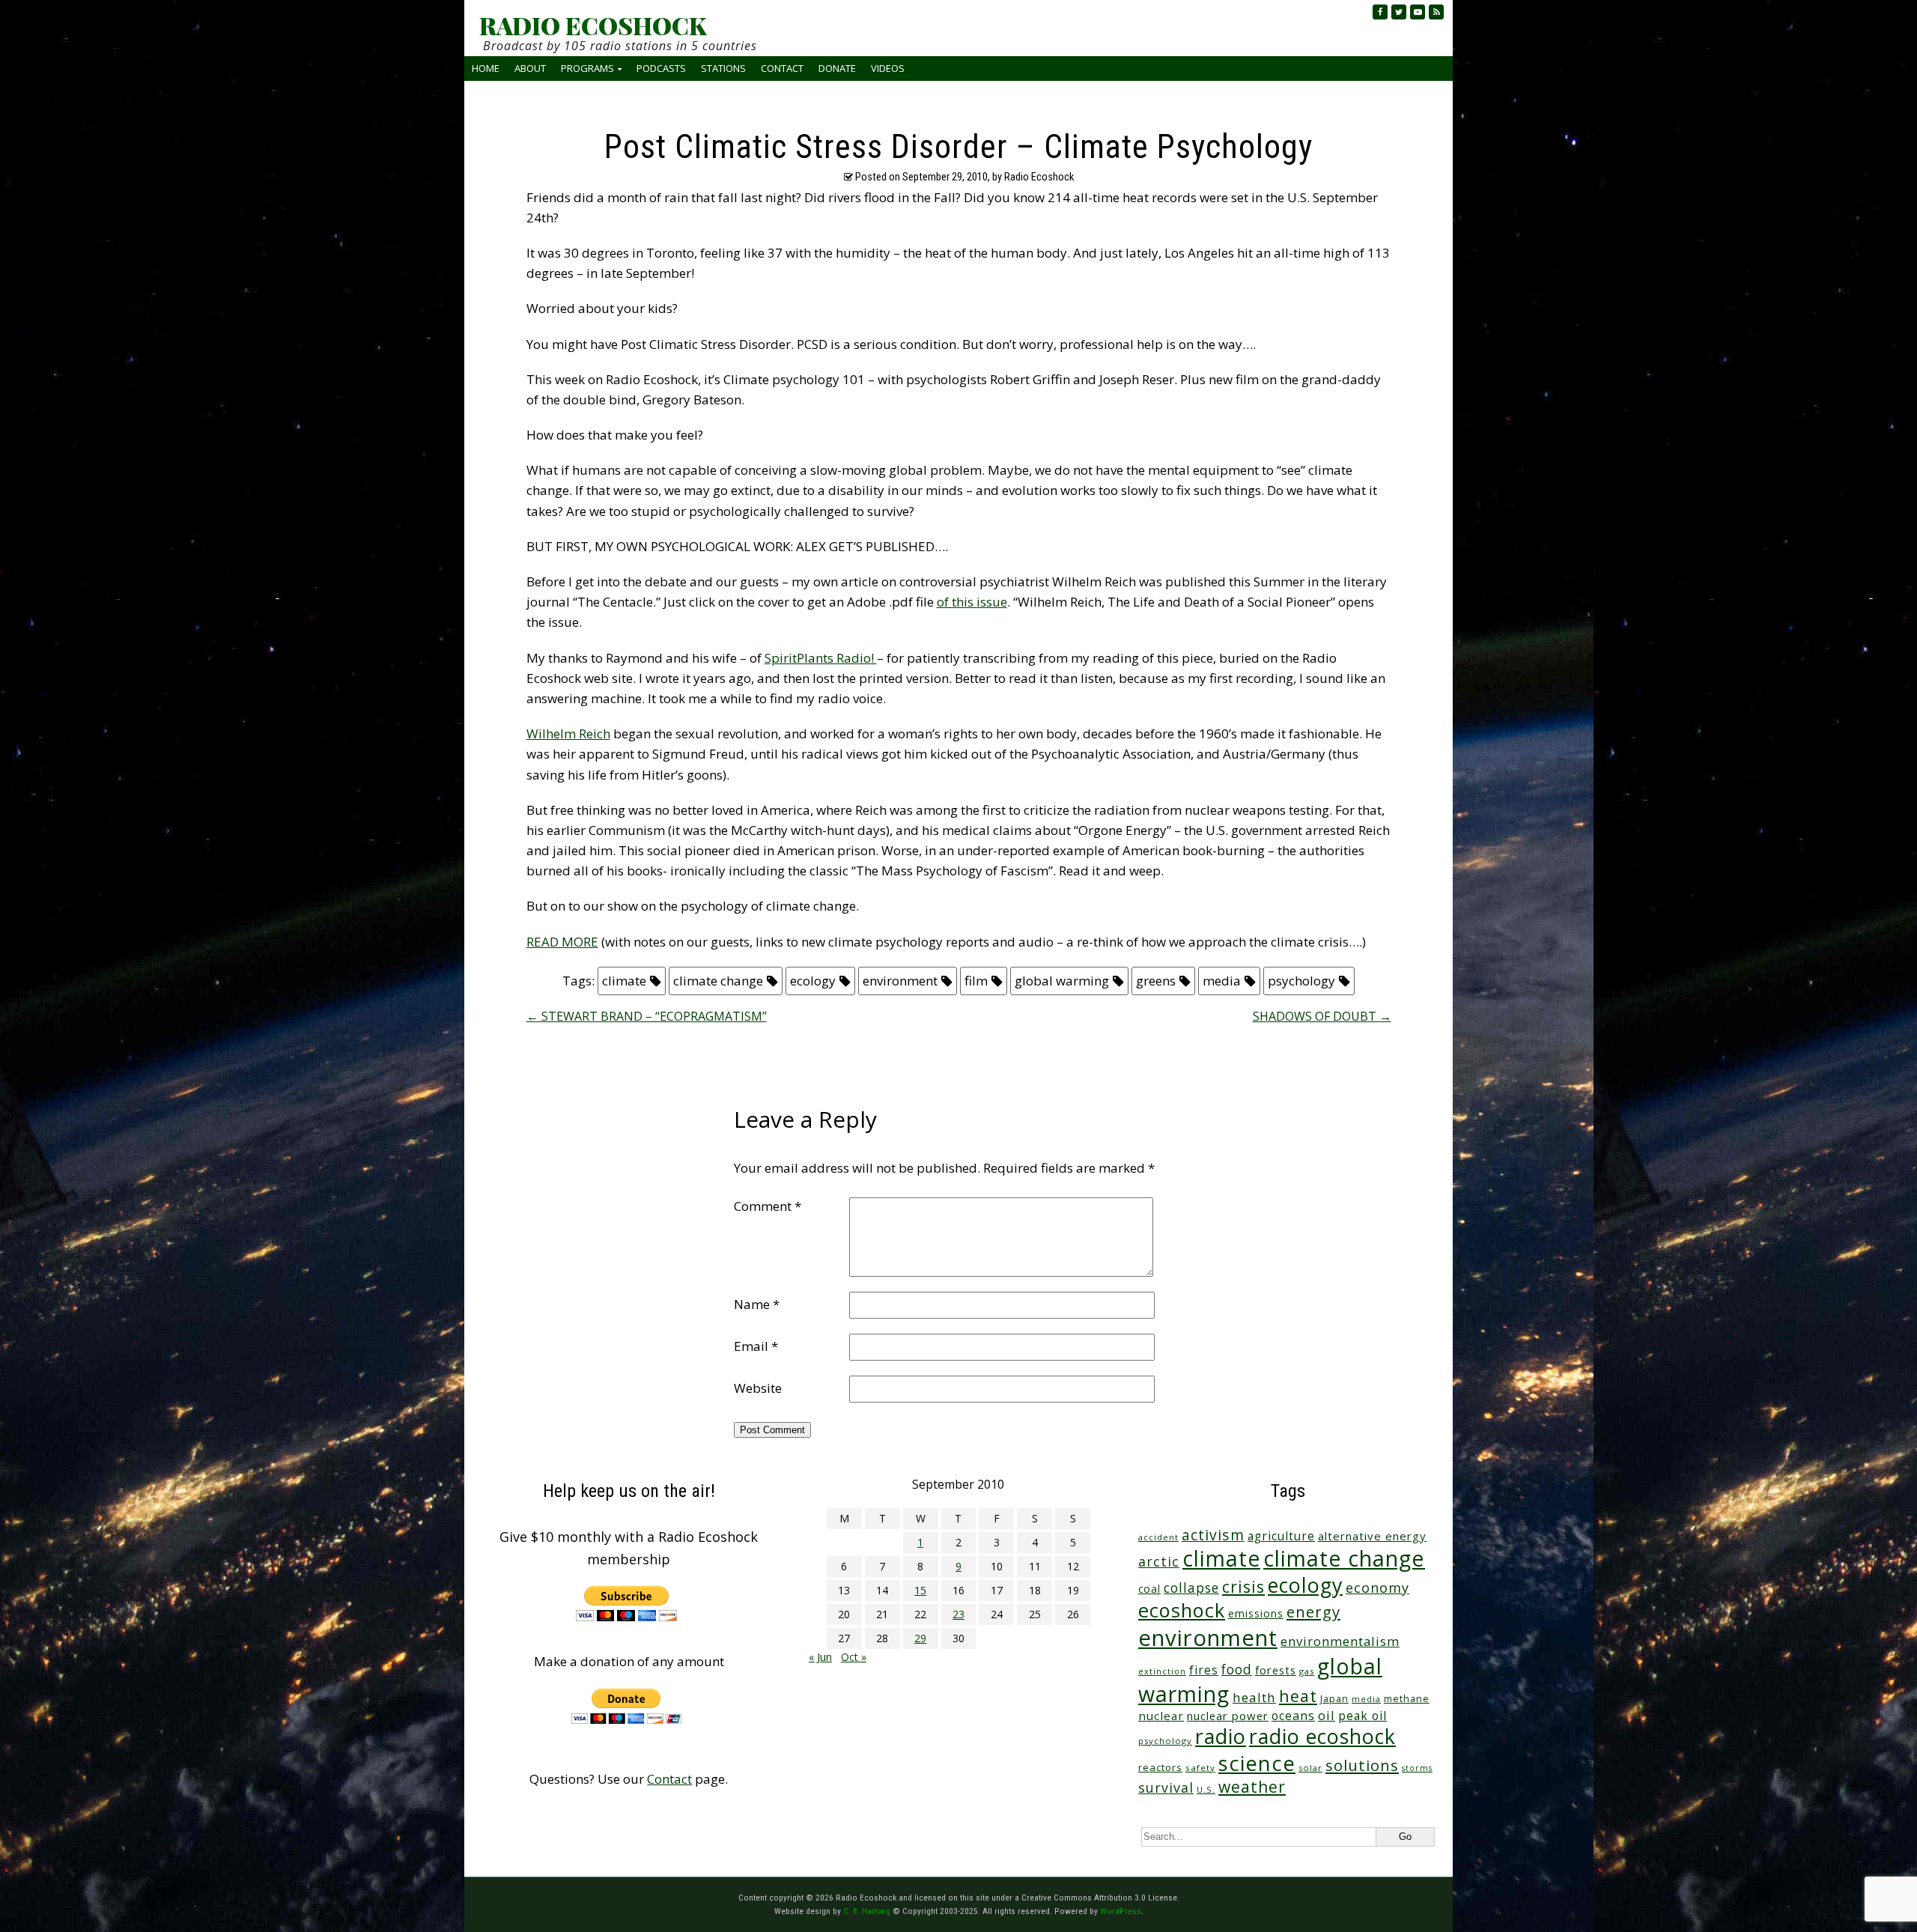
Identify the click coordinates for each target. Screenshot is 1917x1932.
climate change (718, 981)
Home (486, 68)
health (1254, 1697)
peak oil (1362, 1716)
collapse (1191, 1588)
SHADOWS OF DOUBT (1322, 1016)
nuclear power (1228, 1716)
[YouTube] (1418, 12)
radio (1221, 1736)
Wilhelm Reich (568, 733)
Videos (888, 68)
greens (1156, 981)
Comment (768, 1206)
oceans (1293, 1716)
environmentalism (1340, 1641)
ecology (813, 981)
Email (756, 1346)
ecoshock (1182, 1610)
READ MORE (562, 942)
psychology (1301, 981)
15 (920, 1590)
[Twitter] (1399, 12)
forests (1276, 1670)
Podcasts (661, 68)
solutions (1362, 1765)
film (976, 981)
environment (900, 981)
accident (1158, 1537)
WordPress (1121, 1911)
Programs (587, 68)
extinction (1162, 1671)
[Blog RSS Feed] (1436, 12)
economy (1377, 1588)
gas (1307, 1671)
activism (1213, 1535)
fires (1204, 1670)
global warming (1062, 981)
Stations (723, 68)
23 (958, 1614)
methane (1407, 1699)
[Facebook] (1380, 12)
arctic (1159, 1561)
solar (1310, 1768)
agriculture (1281, 1536)
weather (1252, 1786)
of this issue (972, 602)
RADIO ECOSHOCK (593, 25)
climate (624, 981)
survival (1166, 1787)
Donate (837, 68)
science (1257, 1763)
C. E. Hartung (867, 1911)
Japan (1334, 1699)
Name (757, 1304)
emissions (1256, 1613)
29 (920, 1638)
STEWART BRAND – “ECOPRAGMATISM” (647, 1016)
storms (1417, 1768)
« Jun (820, 1657)
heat (1298, 1696)
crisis (1243, 1586)
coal (1149, 1589)
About (530, 68)
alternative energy (1372, 1536)
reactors (1160, 1767)
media (1222, 981)
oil (1327, 1715)
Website (758, 1388)
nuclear (1161, 1716)
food (1237, 1669)
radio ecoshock (1322, 1736)
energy (1313, 1611)
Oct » (854, 1657)
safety (1200, 1768)
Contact (782, 68)
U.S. (1206, 1789)
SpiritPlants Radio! (821, 658)
